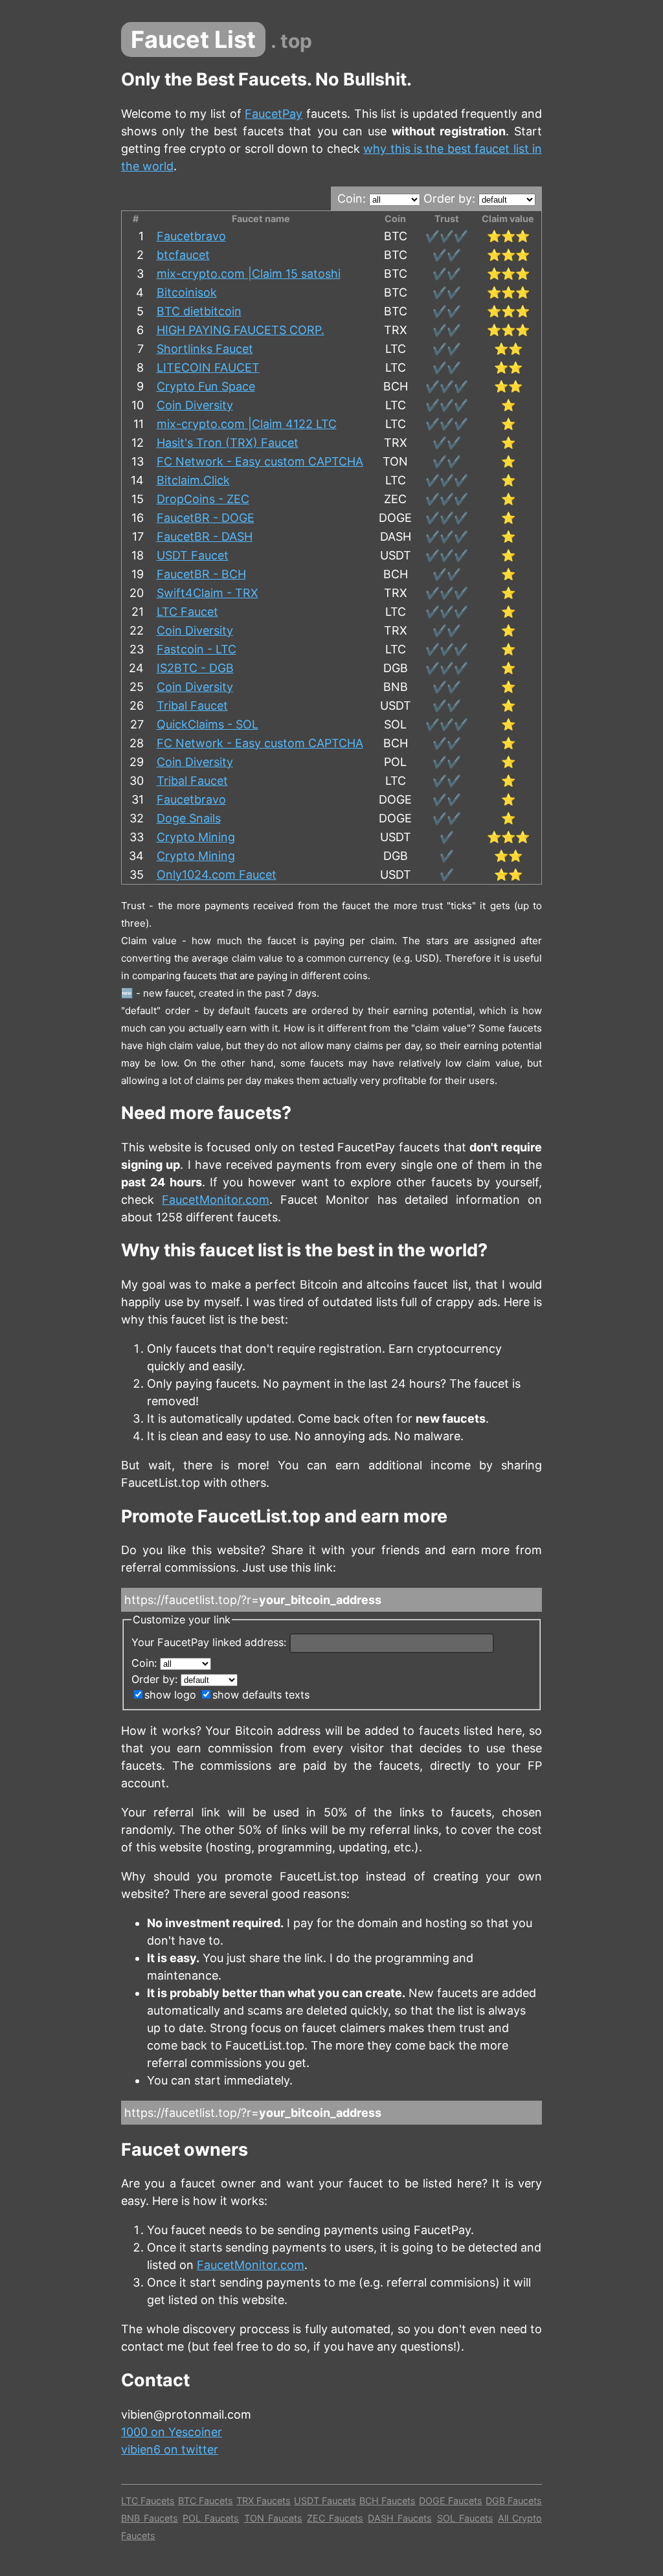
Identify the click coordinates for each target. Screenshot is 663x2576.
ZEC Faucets (335, 2518)
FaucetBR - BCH (201, 574)
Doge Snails (189, 818)
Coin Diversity (195, 405)
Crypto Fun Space (206, 386)
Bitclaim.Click (193, 480)
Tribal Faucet (192, 706)
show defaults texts (261, 1695)
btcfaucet (183, 255)
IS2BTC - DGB (195, 668)
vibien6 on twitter (170, 2449)
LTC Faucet (187, 612)
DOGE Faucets (451, 2501)
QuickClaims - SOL (208, 724)
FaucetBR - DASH (205, 537)
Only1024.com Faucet (217, 875)
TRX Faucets (264, 2501)
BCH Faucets (388, 2501)
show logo (170, 1695)
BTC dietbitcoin (199, 311)
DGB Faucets (514, 2501)
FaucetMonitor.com (216, 1200)
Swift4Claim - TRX (208, 593)
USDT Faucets (325, 2501)
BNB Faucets (150, 2518)
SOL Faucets (465, 2518)
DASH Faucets (400, 2518)
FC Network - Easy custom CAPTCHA (260, 461)
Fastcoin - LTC (197, 649)
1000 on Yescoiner (172, 2432)
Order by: (451, 198)
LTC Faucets (148, 2501)
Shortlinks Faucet (205, 349)
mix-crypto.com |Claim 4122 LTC (247, 424)
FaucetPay (274, 114)
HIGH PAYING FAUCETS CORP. (241, 330)
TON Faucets (273, 2518)
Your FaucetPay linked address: (210, 1642)
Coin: (353, 198)
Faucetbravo (191, 236)
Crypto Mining (196, 837)
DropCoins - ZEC (203, 499)
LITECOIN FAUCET (208, 367)
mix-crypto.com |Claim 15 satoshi (249, 274)
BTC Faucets (206, 2501)
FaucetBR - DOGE (206, 518)
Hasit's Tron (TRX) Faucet (228, 443)
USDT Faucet (193, 555)
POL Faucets (211, 2518)
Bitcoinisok (187, 292)
